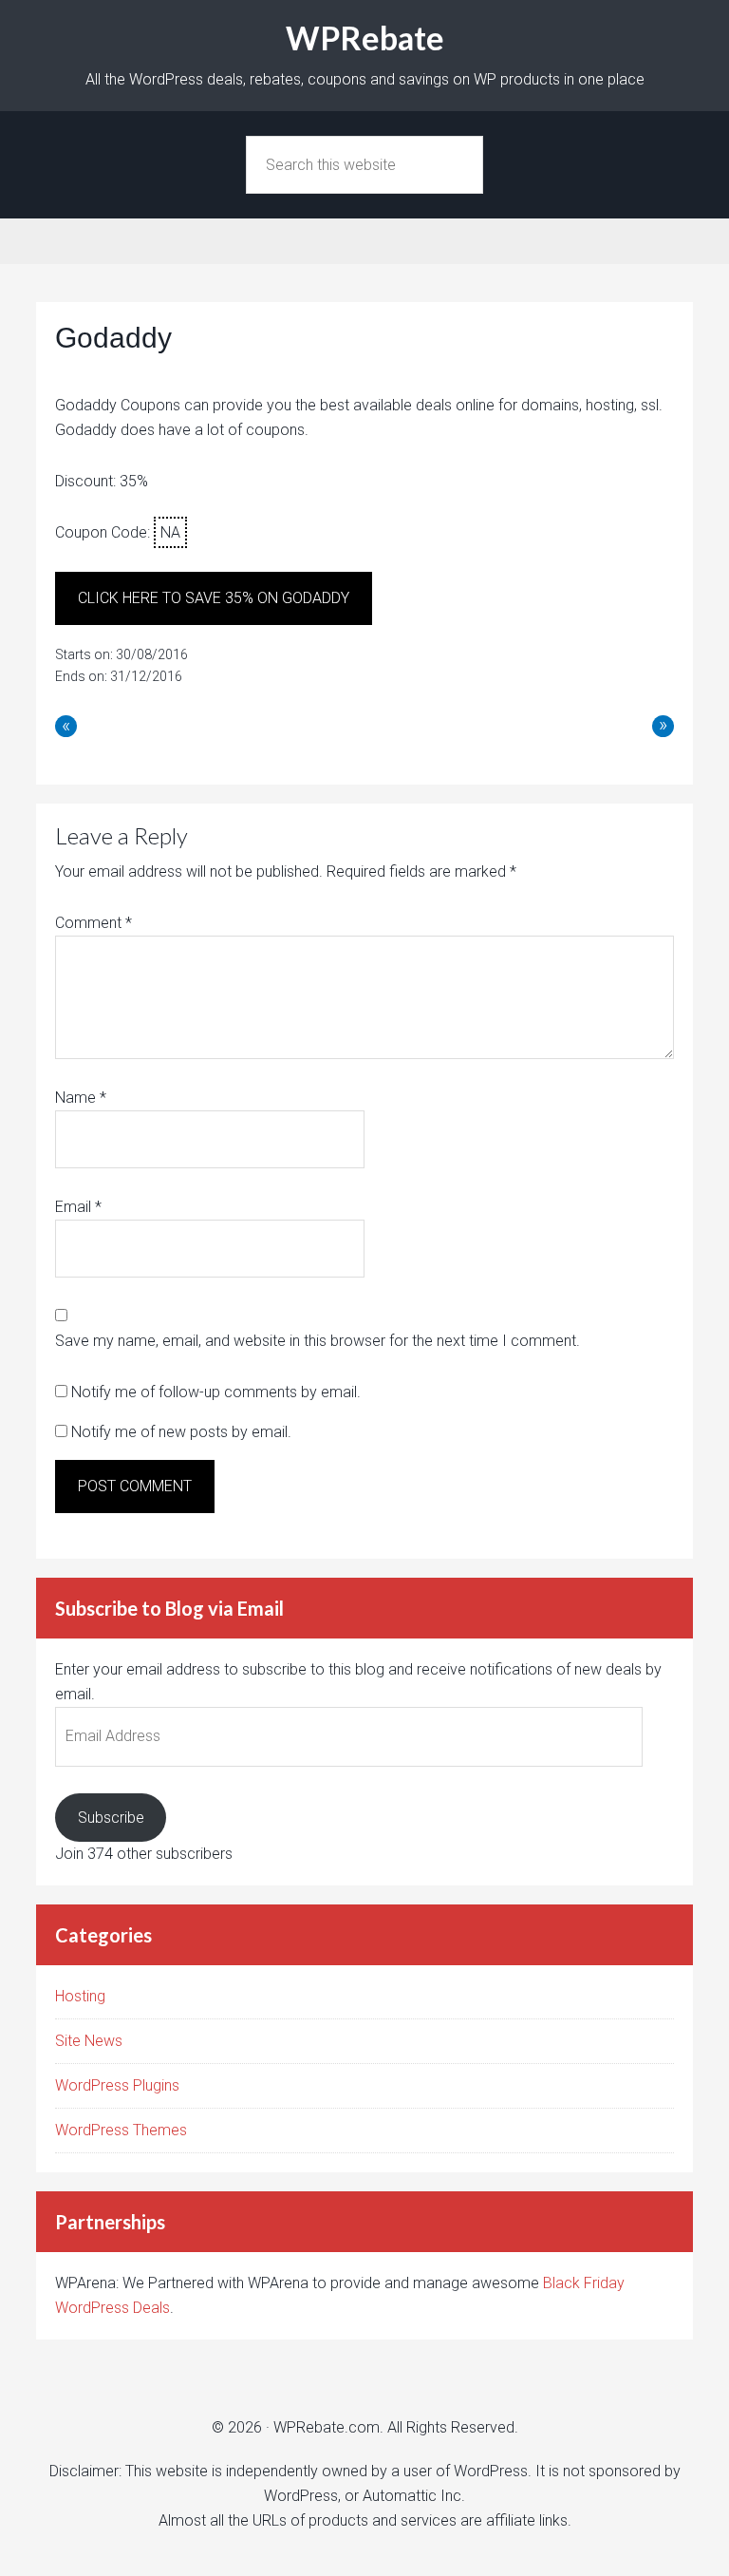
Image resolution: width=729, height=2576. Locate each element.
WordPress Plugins (117, 2085)
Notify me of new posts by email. (181, 1432)
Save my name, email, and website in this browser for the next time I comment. (318, 1341)
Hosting (80, 1996)
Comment (93, 923)
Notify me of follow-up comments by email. (216, 1392)
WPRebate (365, 38)
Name (81, 1098)
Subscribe (111, 1818)
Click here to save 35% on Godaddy (214, 598)
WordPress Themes (121, 2130)
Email (78, 1207)
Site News (89, 2041)
